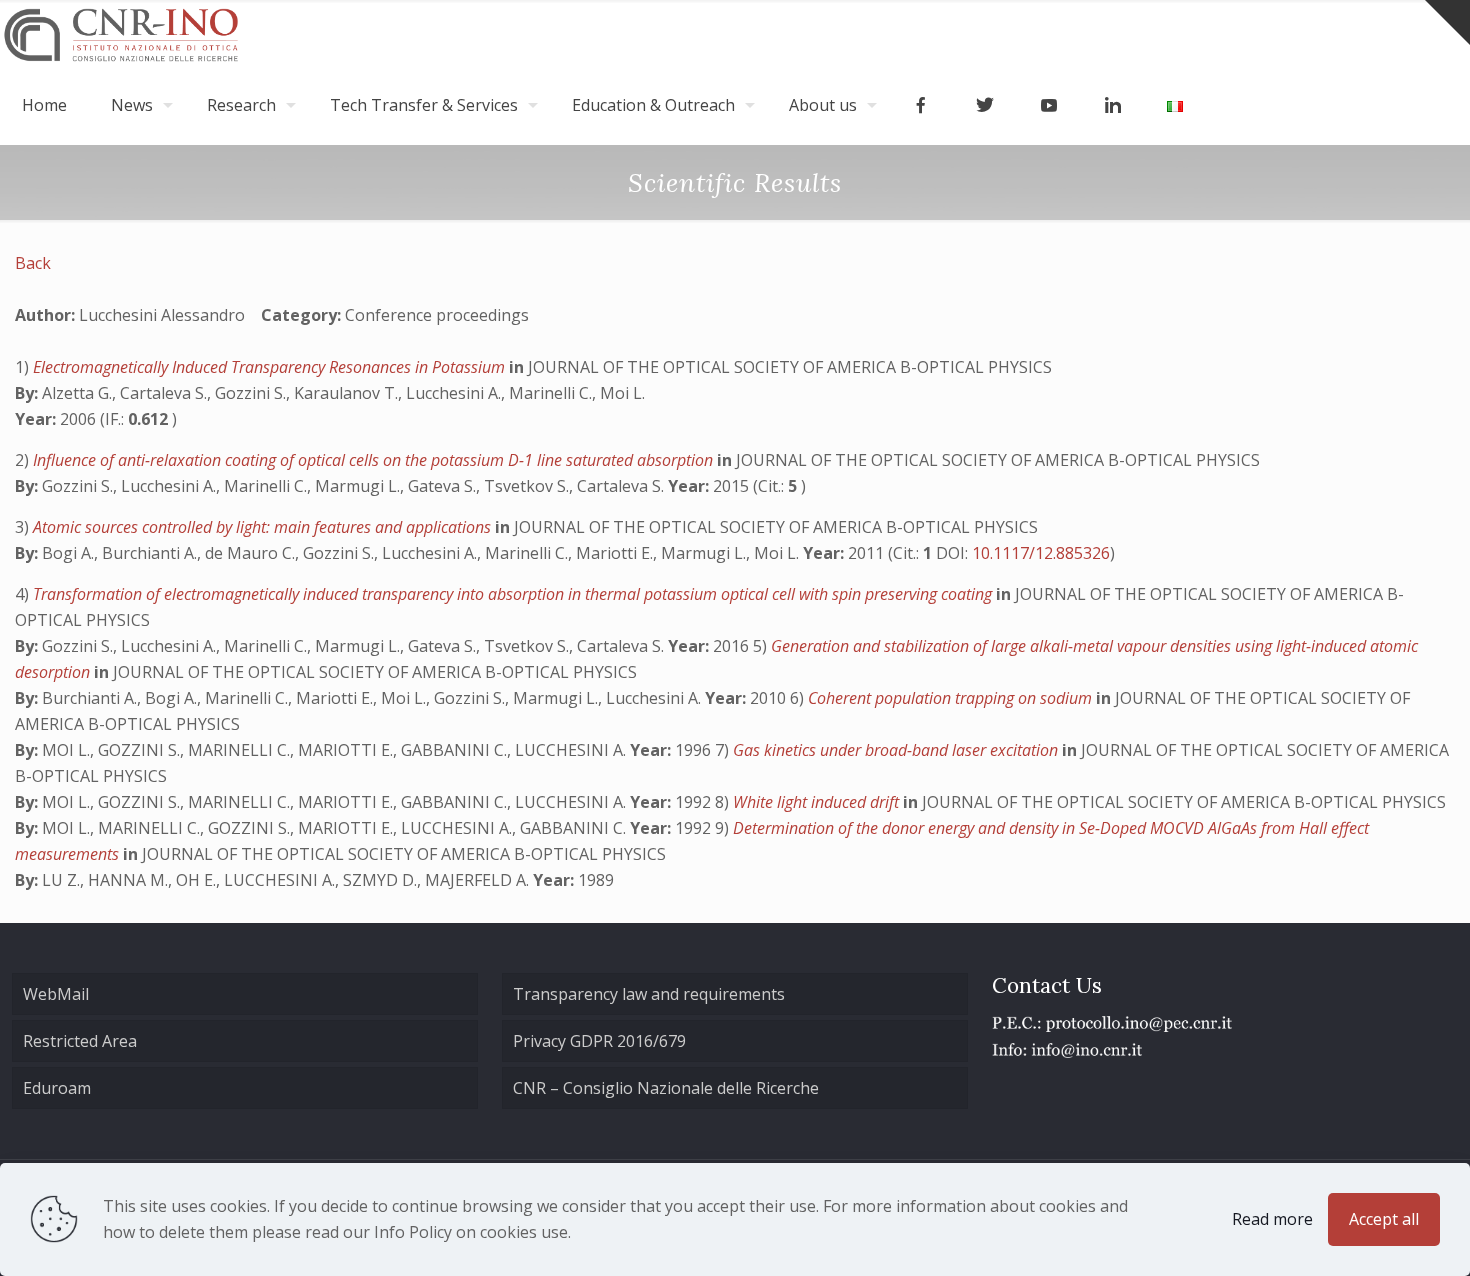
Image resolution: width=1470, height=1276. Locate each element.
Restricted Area (80, 1041)
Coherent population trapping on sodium (952, 698)
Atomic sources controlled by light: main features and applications (264, 527)
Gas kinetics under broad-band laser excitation (897, 750)
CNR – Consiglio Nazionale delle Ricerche (666, 1088)
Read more (1272, 1219)
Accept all (1384, 1219)
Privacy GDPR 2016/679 (599, 1041)
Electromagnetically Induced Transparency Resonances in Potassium (271, 367)
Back (33, 263)
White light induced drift (818, 802)
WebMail (56, 994)
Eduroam (57, 1088)
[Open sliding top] (1447, 22)
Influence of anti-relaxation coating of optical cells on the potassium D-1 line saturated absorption (375, 460)
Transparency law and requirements (649, 994)
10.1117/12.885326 (1041, 553)
